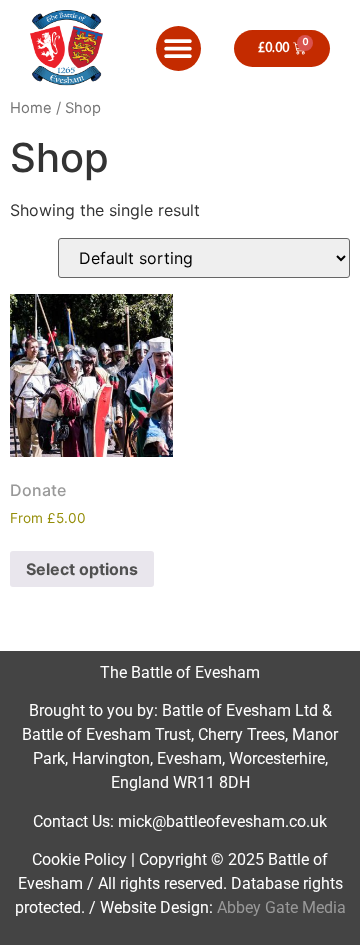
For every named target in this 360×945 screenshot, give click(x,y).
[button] (178, 48)
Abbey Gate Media (281, 907)
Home (31, 108)
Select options (82, 569)
